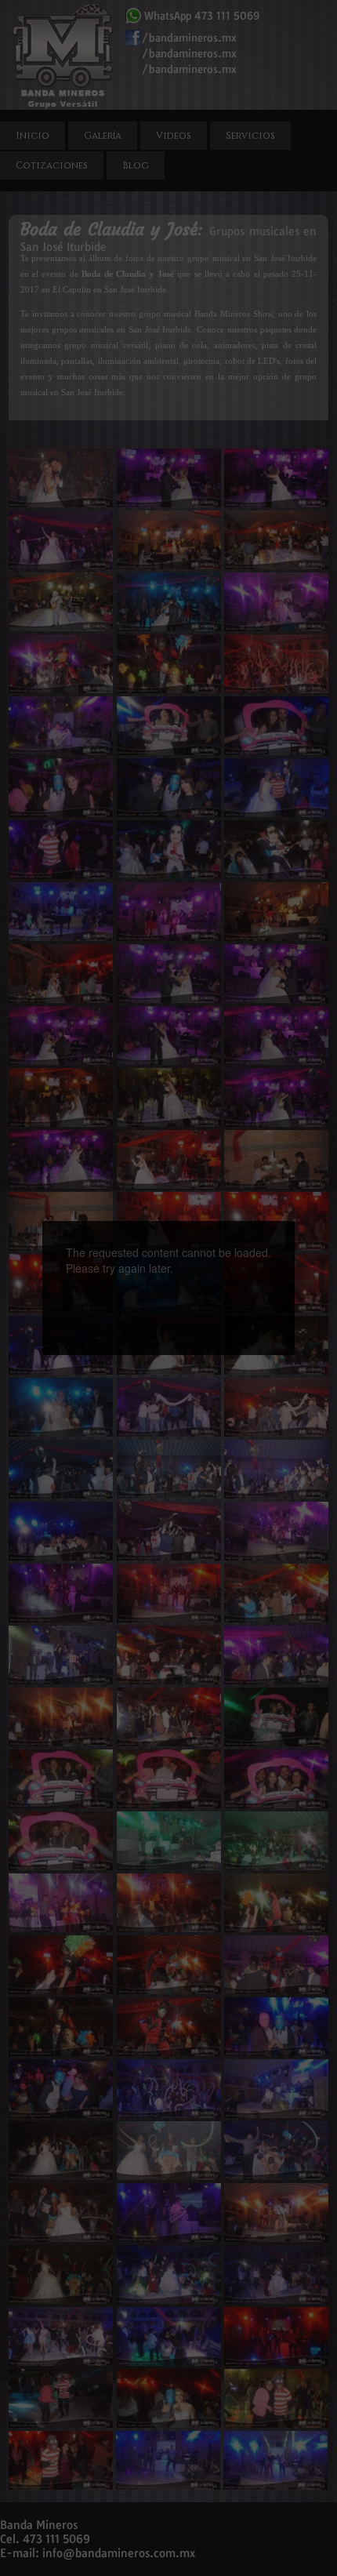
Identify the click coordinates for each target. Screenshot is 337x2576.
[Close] (295, 1221)
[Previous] (100, 1260)
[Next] (237, 1260)
